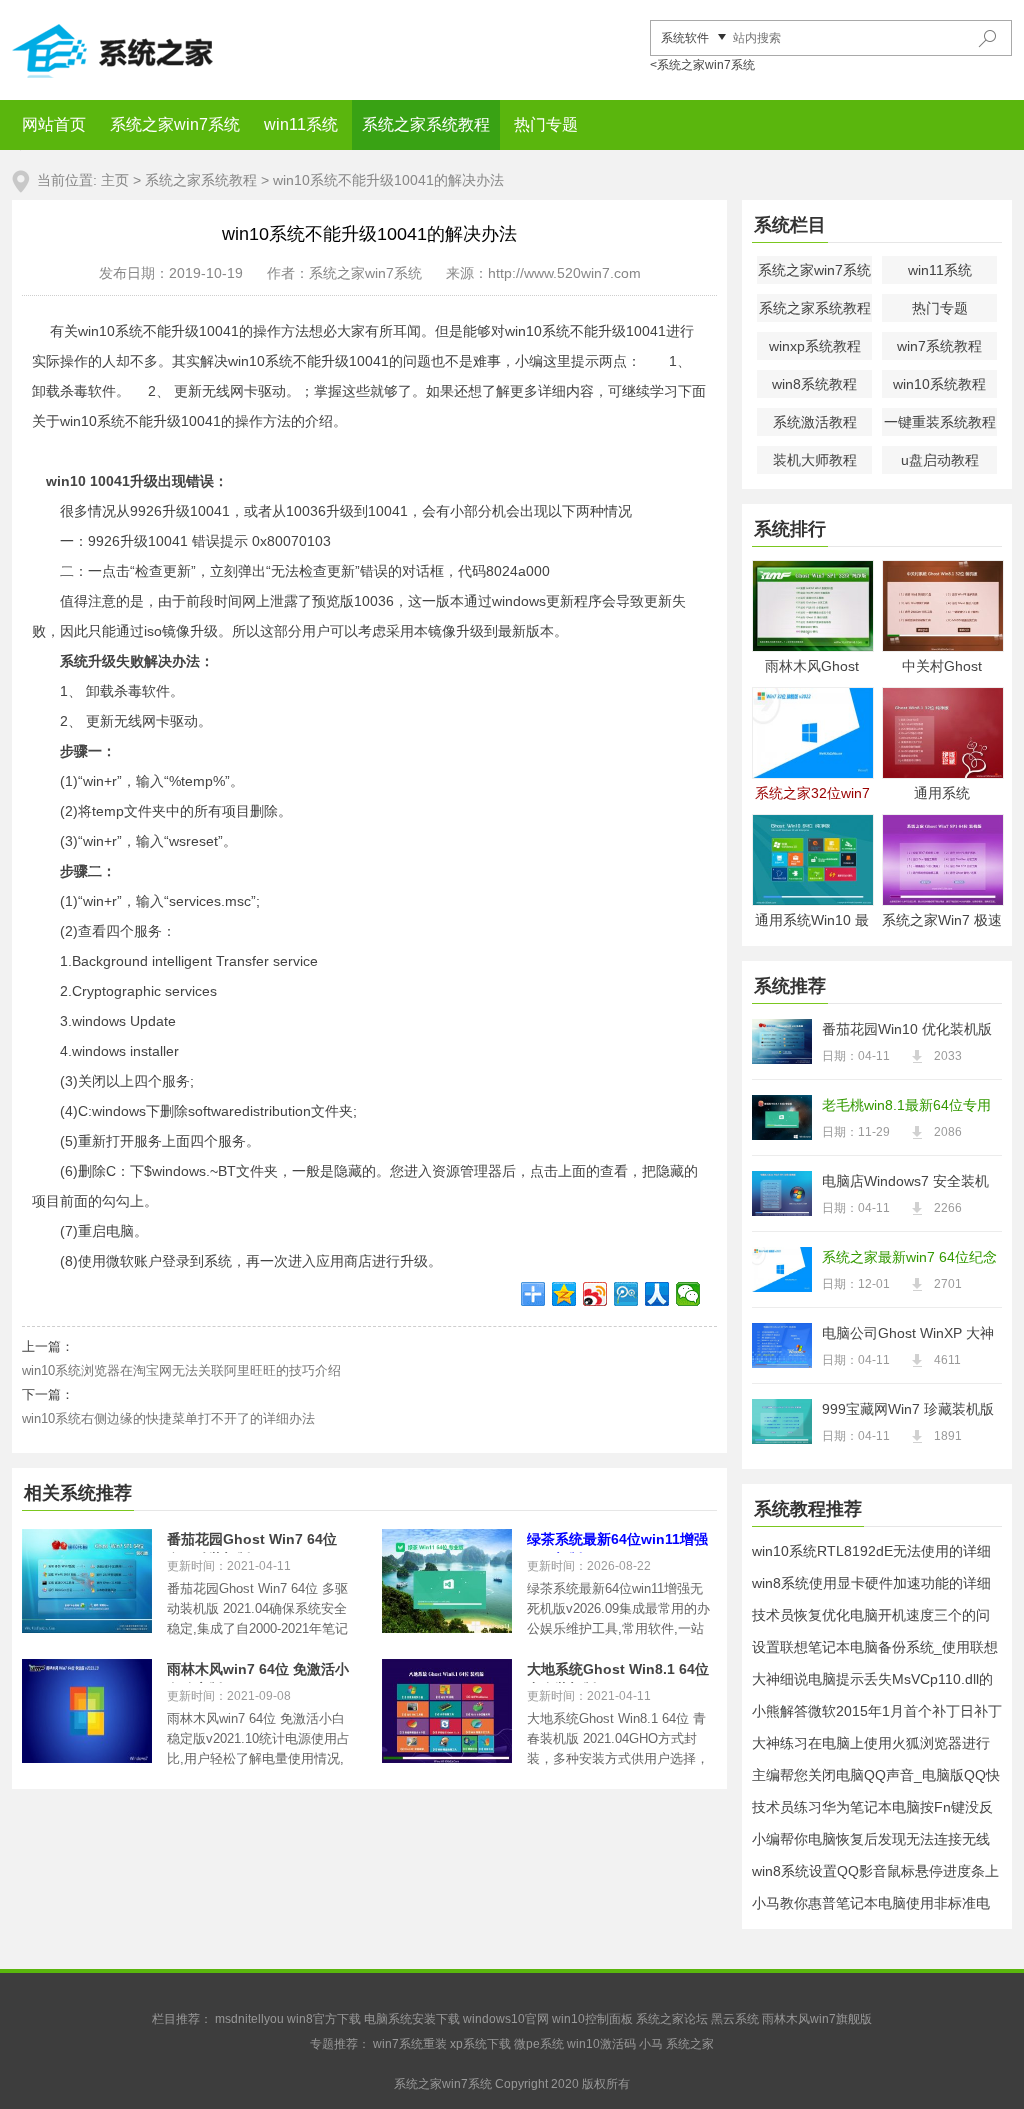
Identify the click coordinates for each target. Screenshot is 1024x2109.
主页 (115, 180)
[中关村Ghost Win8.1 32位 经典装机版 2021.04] (942, 606)
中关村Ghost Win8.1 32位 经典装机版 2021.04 (942, 667)
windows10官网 (506, 2019)
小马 (651, 2044)
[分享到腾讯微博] (626, 1294)
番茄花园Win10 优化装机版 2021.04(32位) (907, 1031)
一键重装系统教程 (940, 422)
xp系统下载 (480, 2044)
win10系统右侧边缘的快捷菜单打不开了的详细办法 (168, 1418)
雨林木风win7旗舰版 (817, 2019)
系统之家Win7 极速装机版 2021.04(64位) (942, 921)
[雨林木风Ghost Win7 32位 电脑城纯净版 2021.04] (812, 606)
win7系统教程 (939, 346)
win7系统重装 (410, 2044)
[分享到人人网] (657, 1294)
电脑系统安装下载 (412, 2019)
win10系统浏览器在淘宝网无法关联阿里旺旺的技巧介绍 (181, 1370)
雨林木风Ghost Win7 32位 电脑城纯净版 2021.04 (812, 667)
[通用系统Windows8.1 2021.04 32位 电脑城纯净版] (942, 733)
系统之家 (690, 2044)
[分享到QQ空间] (564, 1294)
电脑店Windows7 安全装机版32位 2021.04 (905, 1183)
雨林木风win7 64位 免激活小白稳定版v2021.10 (258, 1672)
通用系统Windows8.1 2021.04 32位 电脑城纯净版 (942, 794)
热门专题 (546, 124)
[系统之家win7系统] (162, 50)
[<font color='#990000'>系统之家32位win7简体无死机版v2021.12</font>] (812, 733)
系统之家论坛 (672, 2019)
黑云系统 (735, 2019)
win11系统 (301, 124)
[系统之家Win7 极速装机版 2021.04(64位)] (942, 860)
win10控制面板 (592, 2019)
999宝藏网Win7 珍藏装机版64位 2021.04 (908, 1411)
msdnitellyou (249, 2019)
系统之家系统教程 (426, 124)
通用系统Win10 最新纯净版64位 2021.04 (812, 921)
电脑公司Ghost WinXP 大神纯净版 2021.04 (908, 1335)
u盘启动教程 (940, 460)
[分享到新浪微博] (595, 1294)
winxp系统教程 (815, 346)
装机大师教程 (815, 460)
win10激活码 (601, 2044)
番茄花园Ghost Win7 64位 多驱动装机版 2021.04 (252, 1542)
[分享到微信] (688, 1294)
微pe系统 (539, 2044)
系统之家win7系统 (175, 124)
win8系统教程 (814, 384)
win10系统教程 (939, 384)
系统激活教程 (815, 422)
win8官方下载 (324, 2019)
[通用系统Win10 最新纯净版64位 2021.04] (812, 860)
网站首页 (54, 124)
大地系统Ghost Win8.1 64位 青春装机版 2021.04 (618, 1672)
